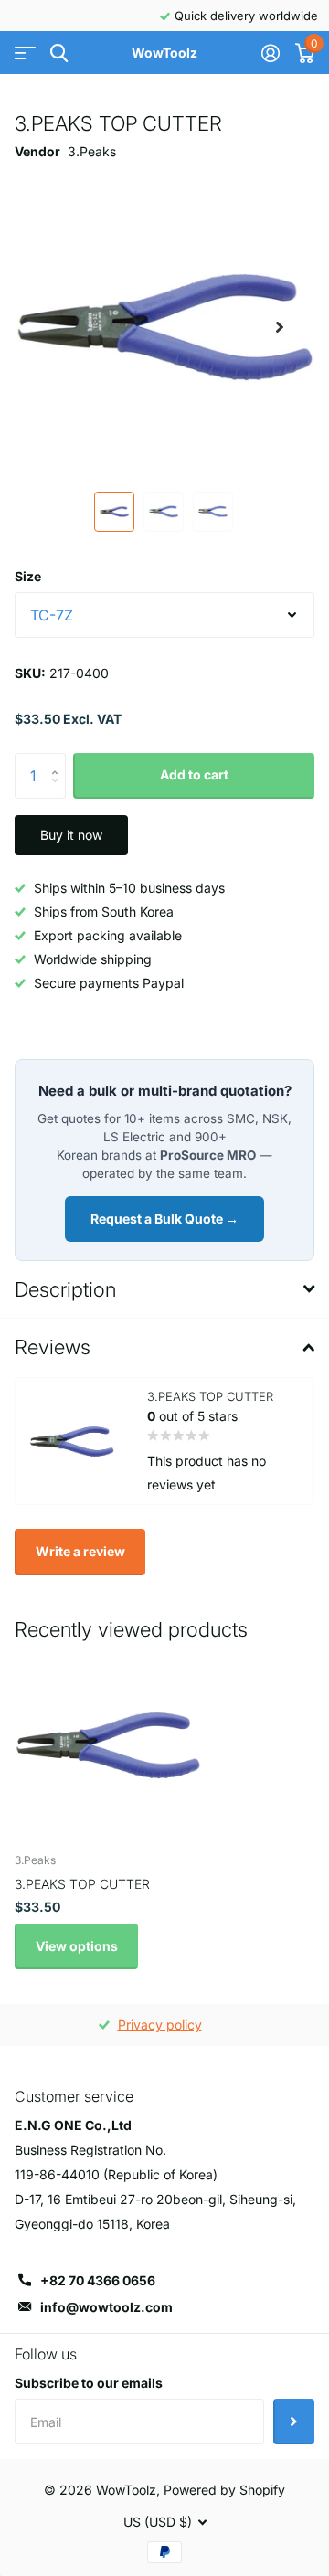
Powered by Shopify (224, 2490)
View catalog (25, 53)
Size (28, 576)
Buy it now (71, 835)
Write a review (80, 1551)
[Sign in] (270, 53)
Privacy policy (160, 2025)
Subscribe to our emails (89, 2383)
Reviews (53, 1347)
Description (65, 1289)
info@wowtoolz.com (106, 2307)
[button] (280, 327)
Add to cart (194, 774)
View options (77, 1946)
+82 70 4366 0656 (98, 2280)
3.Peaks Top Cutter (82, 1884)
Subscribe (294, 2422)
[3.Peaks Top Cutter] (108, 1745)
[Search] (59, 53)
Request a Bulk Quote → (164, 1219)
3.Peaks (92, 151)
